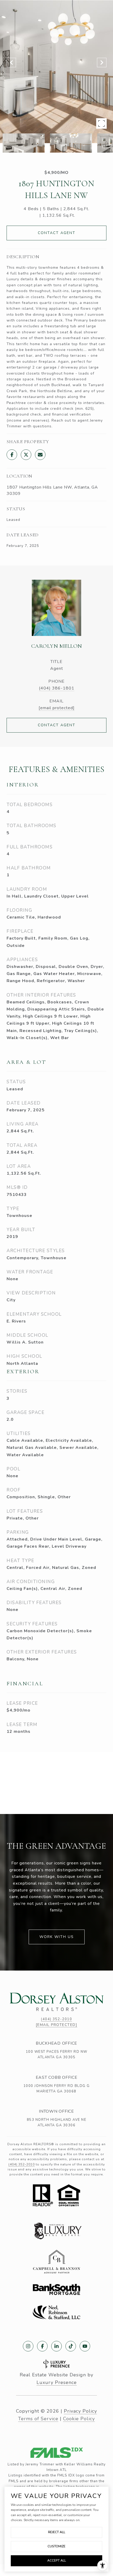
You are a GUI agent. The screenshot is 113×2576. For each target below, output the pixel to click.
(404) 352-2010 (56, 2019)
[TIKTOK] (71, 2346)
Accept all (57, 2561)
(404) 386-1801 (57, 688)
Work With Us (57, 1937)
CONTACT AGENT (57, 725)
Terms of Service (38, 2419)
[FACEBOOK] (42, 2346)
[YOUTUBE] (85, 2346)
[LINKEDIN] (56, 2346)
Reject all (57, 2532)
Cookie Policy (79, 2419)
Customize (56, 2546)
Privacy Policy (80, 2411)
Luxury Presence (57, 2382)
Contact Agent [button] (57, 233)
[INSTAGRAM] (28, 2346)
